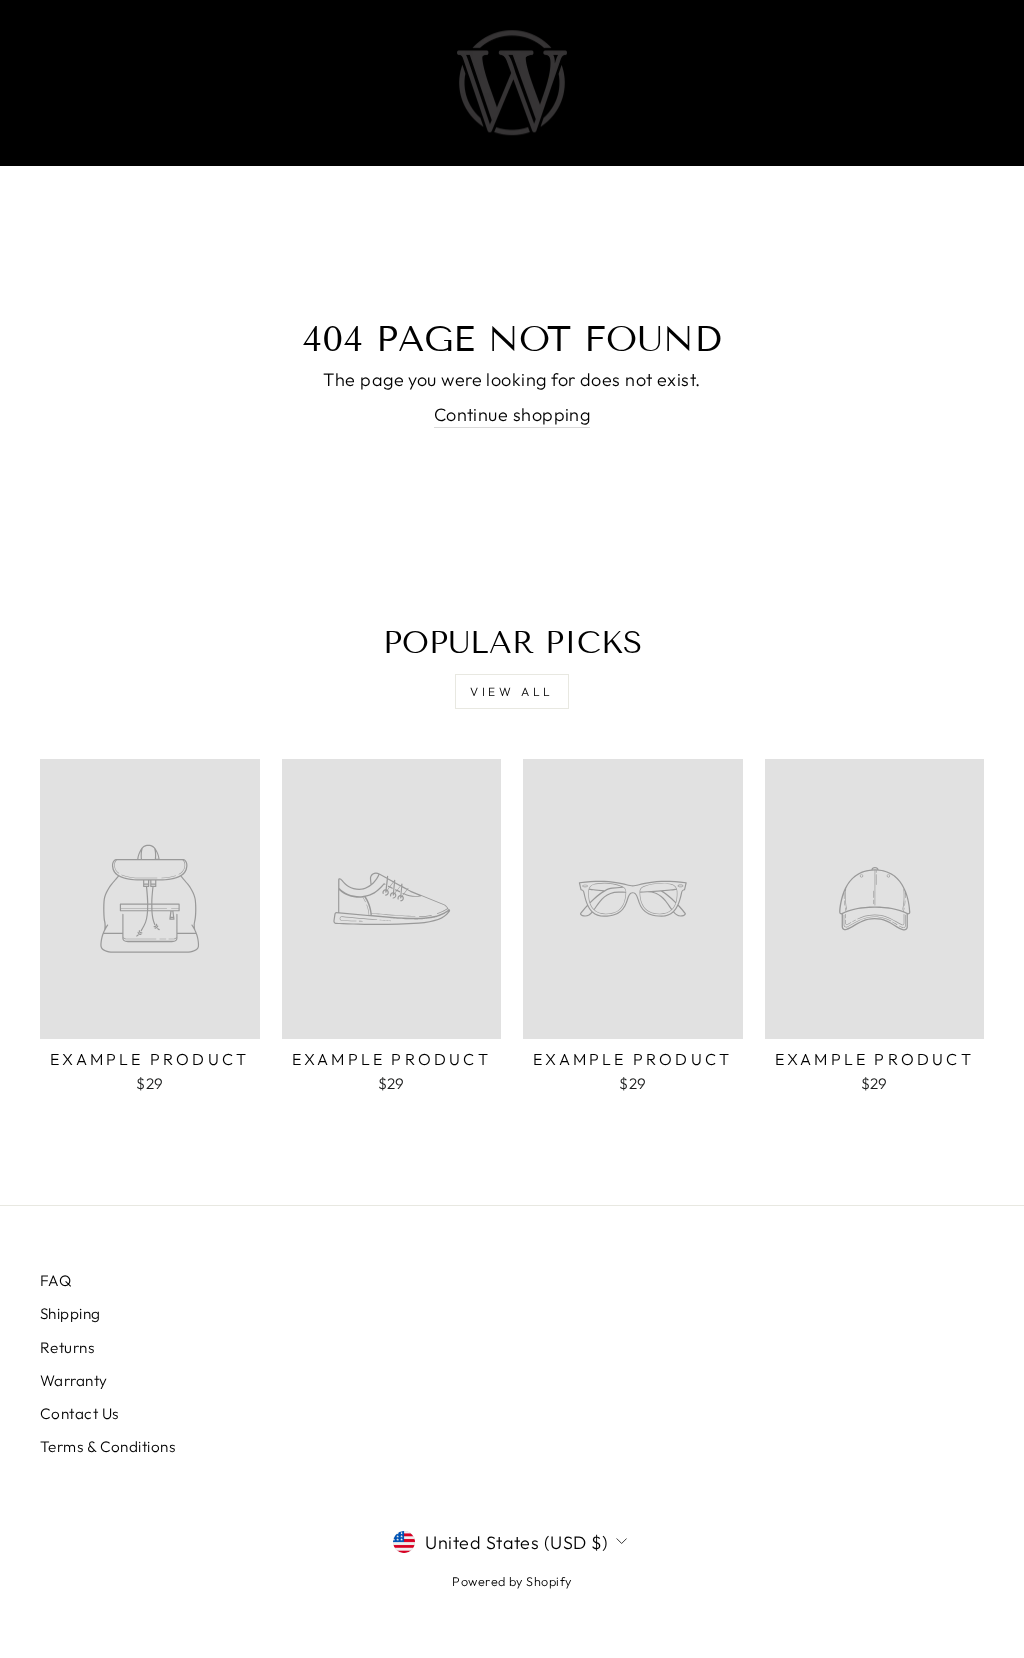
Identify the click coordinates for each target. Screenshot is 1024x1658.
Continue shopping (512, 414)
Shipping (70, 1313)
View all (512, 691)
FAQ (55, 1280)
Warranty (74, 1380)
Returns (67, 1347)
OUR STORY (670, 83)
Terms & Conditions (107, 1446)
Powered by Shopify (511, 1581)
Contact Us (79, 1413)
